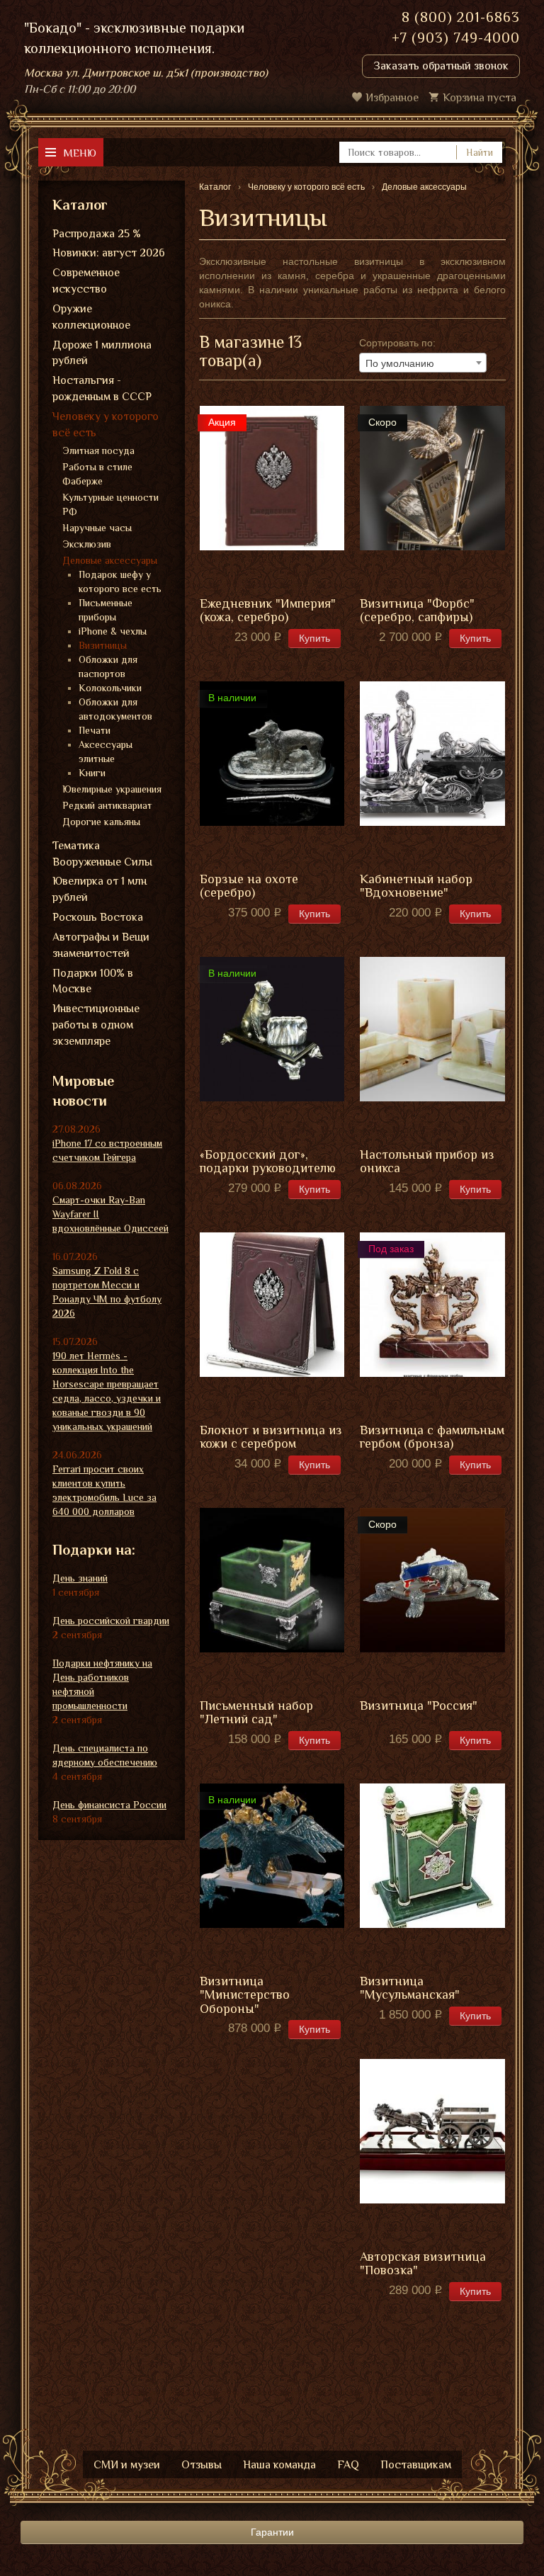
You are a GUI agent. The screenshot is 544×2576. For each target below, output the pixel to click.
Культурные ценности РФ (110, 504)
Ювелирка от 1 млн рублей (100, 889)
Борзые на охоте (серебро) (249, 886)
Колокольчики (110, 688)
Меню (80, 153)
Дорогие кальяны (101, 822)
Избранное (392, 98)
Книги (92, 773)
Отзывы (202, 2465)
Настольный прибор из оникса (427, 1162)
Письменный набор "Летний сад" (256, 1713)
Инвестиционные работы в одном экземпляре (96, 1025)
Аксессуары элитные (106, 751)
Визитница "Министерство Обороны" (245, 1996)
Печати (95, 730)
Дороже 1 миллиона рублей (102, 353)
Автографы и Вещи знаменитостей (101, 945)
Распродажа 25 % (97, 234)
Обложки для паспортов (108, 666)
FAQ (348, 2465)
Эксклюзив (87, 544)
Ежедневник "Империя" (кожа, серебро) (268, 611)
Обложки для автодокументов (115, 709)
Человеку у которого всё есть (106, 425)
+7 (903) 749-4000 (456, 38)
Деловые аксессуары (110, 560)
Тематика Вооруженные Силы (102, 854)
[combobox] (423, 363)
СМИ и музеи (127, 2465)
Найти (480, 152)
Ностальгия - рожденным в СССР (102, 388)
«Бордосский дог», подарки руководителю (268, 1162)
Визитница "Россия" (419, 1706)
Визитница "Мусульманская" (410, 1988)
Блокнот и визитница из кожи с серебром (271, 1437)
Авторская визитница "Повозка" (423, 2264)
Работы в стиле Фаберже (97, 474)
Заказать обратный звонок (441, 66)
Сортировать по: (397, 343)
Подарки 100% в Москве (93, 981)
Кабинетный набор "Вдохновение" (416, 886)
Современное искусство (86, 281)
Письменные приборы (106, 610)
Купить (314, 638)
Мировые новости (83, 1091)
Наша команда (279, 2465)
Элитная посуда (98, 450)
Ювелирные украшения (112, 789)
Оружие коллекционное (91, 317)
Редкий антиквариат (107, 805)
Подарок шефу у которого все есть (120, 581)
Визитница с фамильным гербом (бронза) (432, 1437)
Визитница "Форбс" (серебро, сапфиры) (417, 611)
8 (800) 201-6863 (461, 17)
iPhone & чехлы (113, 631)
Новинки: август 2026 (109, 253)
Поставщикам (416, 2465)
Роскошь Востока (98, 917)
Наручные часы (97, 528)
